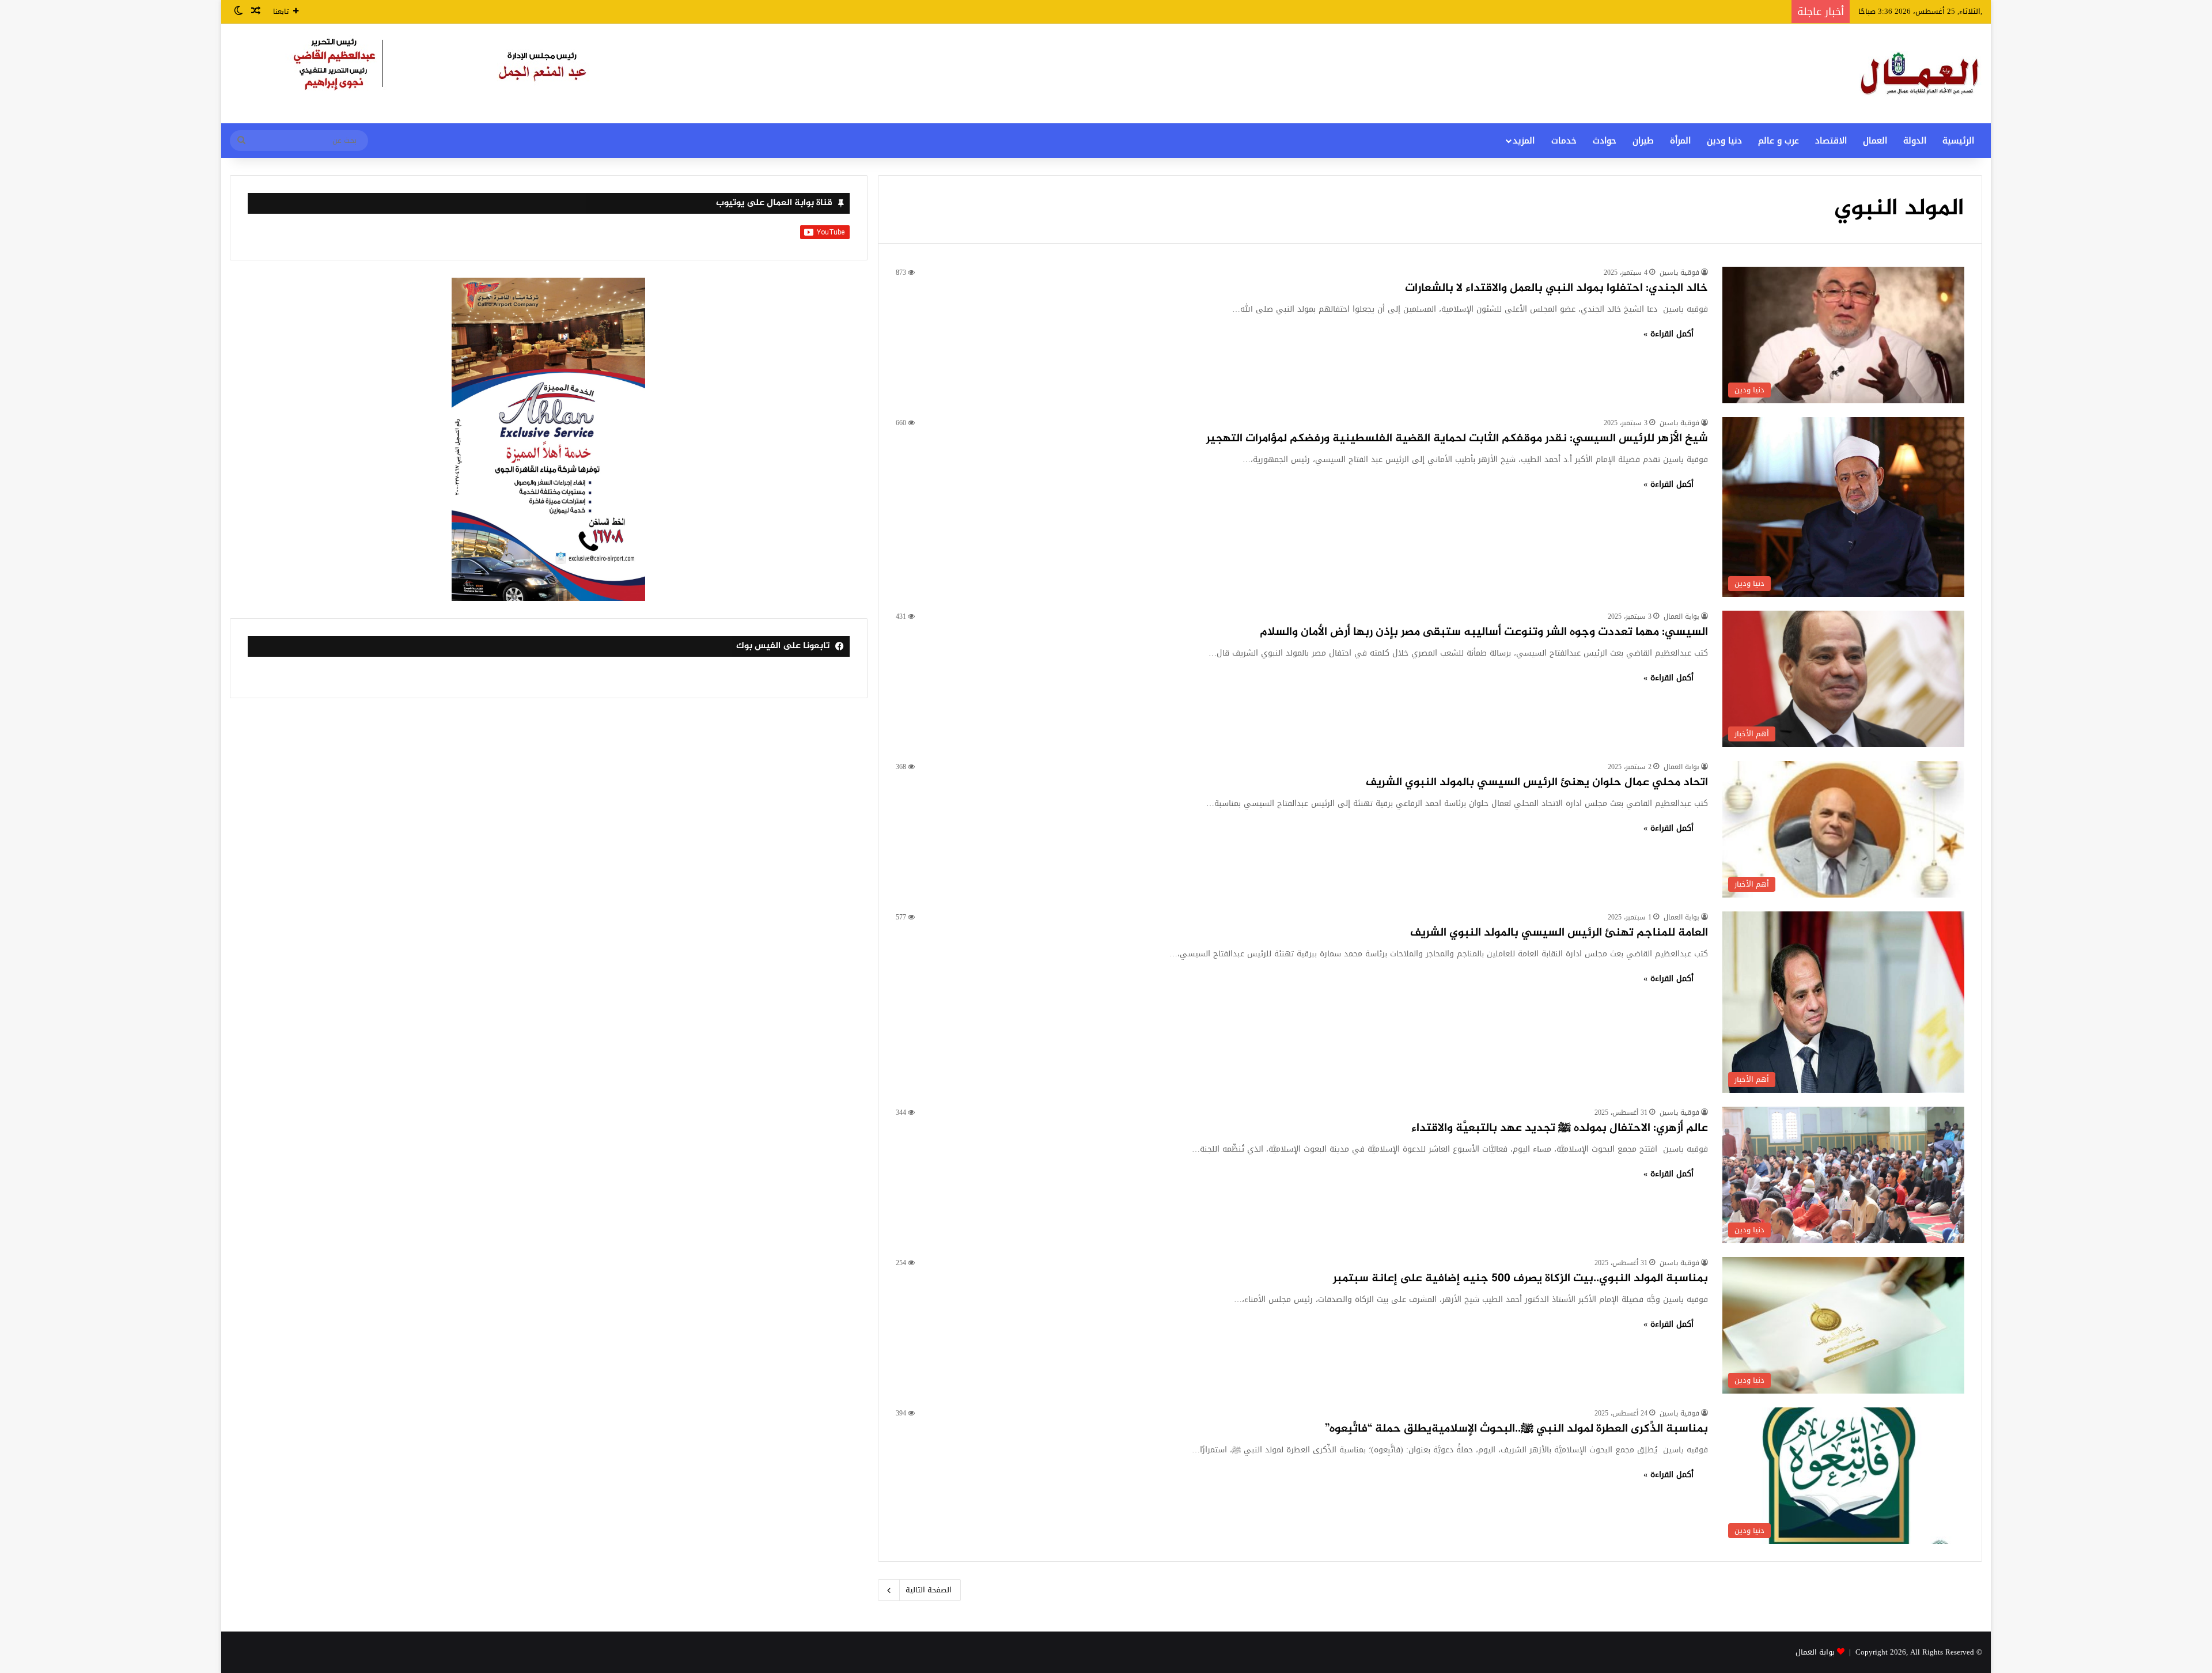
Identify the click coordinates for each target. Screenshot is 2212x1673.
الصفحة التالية (929, 1590)
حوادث (1605, 141)
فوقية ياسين (1679, 272)
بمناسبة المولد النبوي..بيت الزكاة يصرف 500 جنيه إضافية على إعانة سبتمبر (1520, 1279)
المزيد (1524, 141)
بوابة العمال (1681, 616)
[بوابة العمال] (1921, 73)
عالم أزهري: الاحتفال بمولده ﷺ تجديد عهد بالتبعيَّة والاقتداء (1560, 1128)
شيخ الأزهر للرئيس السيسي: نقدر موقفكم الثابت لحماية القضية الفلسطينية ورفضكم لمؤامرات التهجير (1457, 439)
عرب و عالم (1779, 141)
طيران (1643, 141)
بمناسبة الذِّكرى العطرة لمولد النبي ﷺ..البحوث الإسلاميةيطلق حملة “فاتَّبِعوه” (1515, 1429)
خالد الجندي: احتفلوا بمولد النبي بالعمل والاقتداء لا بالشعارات (1556, 288)
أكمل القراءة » (1669, 334)
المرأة (1680, 141)
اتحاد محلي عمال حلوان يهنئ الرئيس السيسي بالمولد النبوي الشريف (1537, 783)
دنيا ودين (1724, 141)
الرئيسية (1958, 141)
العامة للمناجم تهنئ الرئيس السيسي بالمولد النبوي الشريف (1559, 933)
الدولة (1915, 141)
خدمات (1564, 141)
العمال (1875, 141)
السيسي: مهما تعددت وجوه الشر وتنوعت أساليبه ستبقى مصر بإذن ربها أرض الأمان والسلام (1484, 632)
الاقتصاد (1831, 141)
